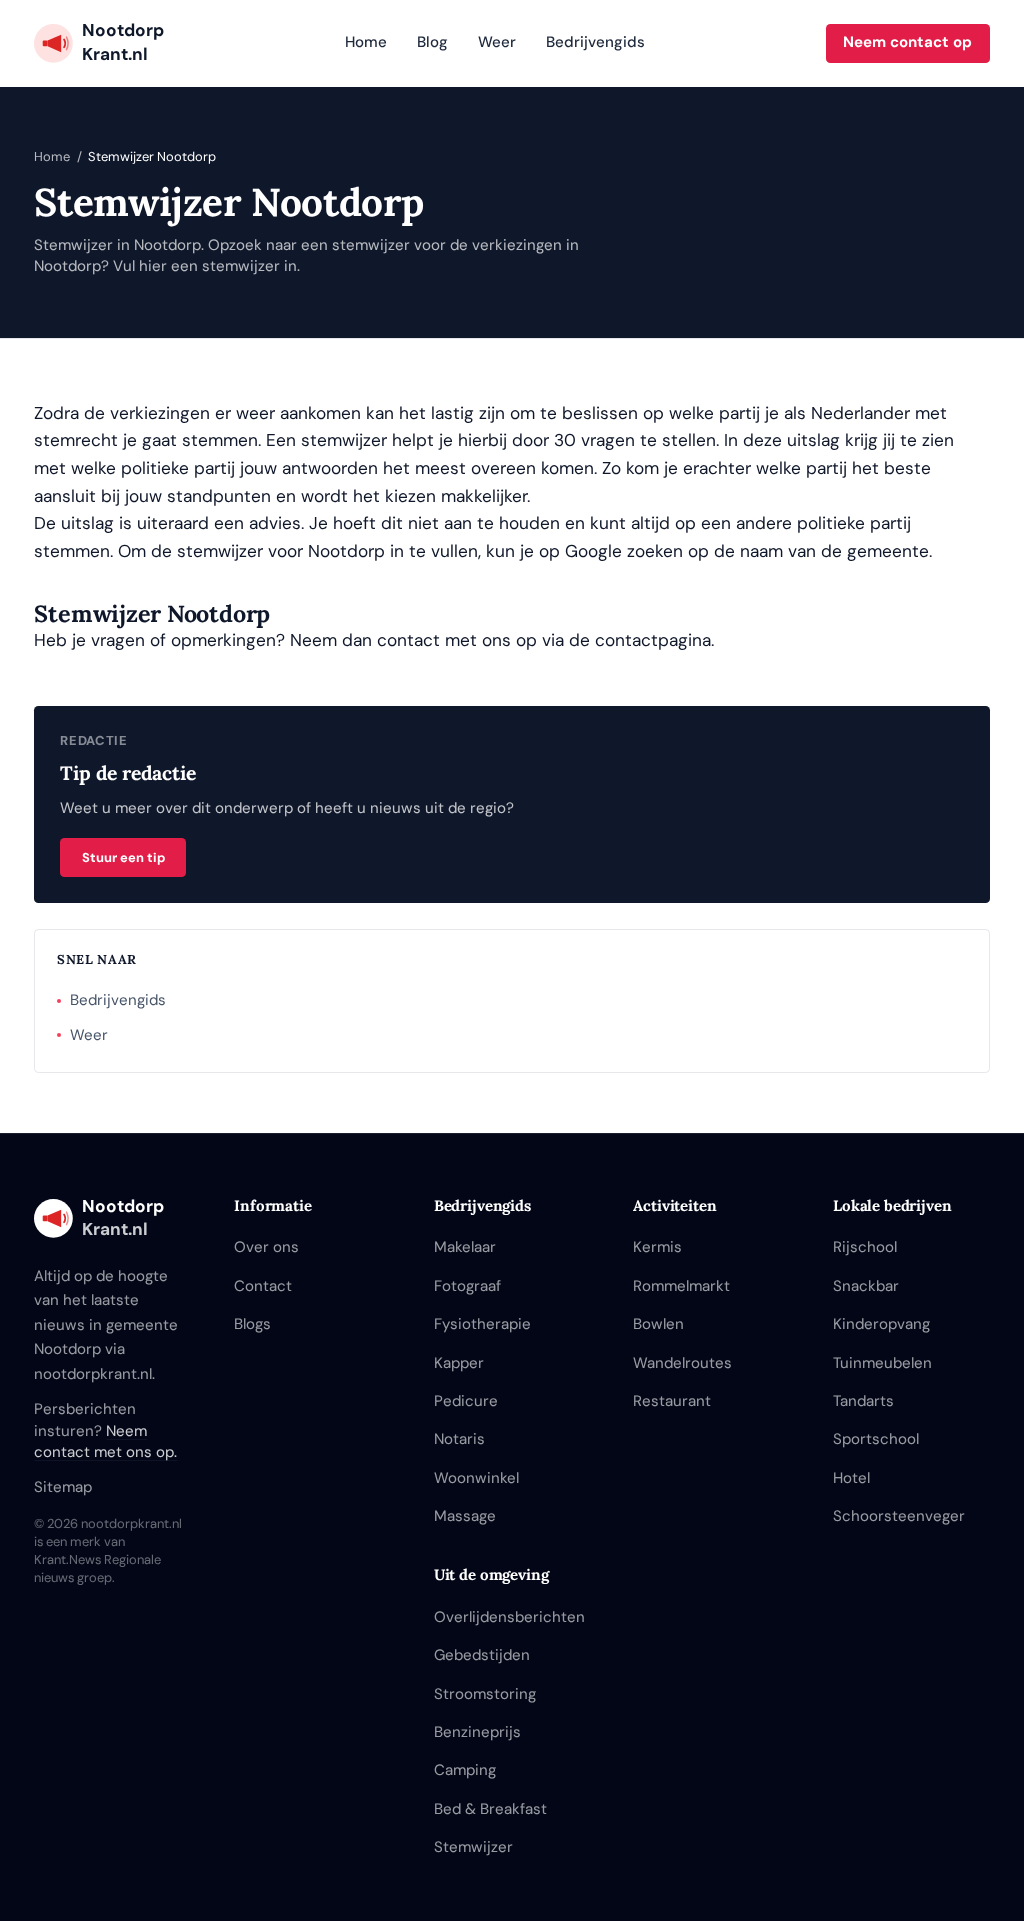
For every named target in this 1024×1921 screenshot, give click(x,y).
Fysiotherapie (482, 1324)
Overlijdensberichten (509, 1617)
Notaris (459, 1439)
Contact (263, 1286)
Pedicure (466, 1401)
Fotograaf (467, 1286)
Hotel (851, 1478)
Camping (465, 1770)
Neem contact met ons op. (105, 1442)
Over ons (266, 1247)
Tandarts (863, 1401)
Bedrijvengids (595, 42)
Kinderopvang (881, 1324)
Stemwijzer (473, 1847)
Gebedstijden (482, 1655)
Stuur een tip (123, 857)
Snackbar (866, 1286)
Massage (465, 1516)
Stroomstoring (485, 1694)
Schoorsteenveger (899, 1516)
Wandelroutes (682, 1363)
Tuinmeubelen (882, 1363)
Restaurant (672, 1401)
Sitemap (63, 1487)
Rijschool (865, 1247)
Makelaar (465, 1247)
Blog (432, 42)
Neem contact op (907, 42)
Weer (497, 42)
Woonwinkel (476, 1478)
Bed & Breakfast (490, 1809)
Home (366, 42)
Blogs (252, 1324)
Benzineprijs (477, 1732)
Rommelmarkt (681, 1286)
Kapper (459, 1363)
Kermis (657, 1247)
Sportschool (876, 1439)
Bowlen (658, 1324)
